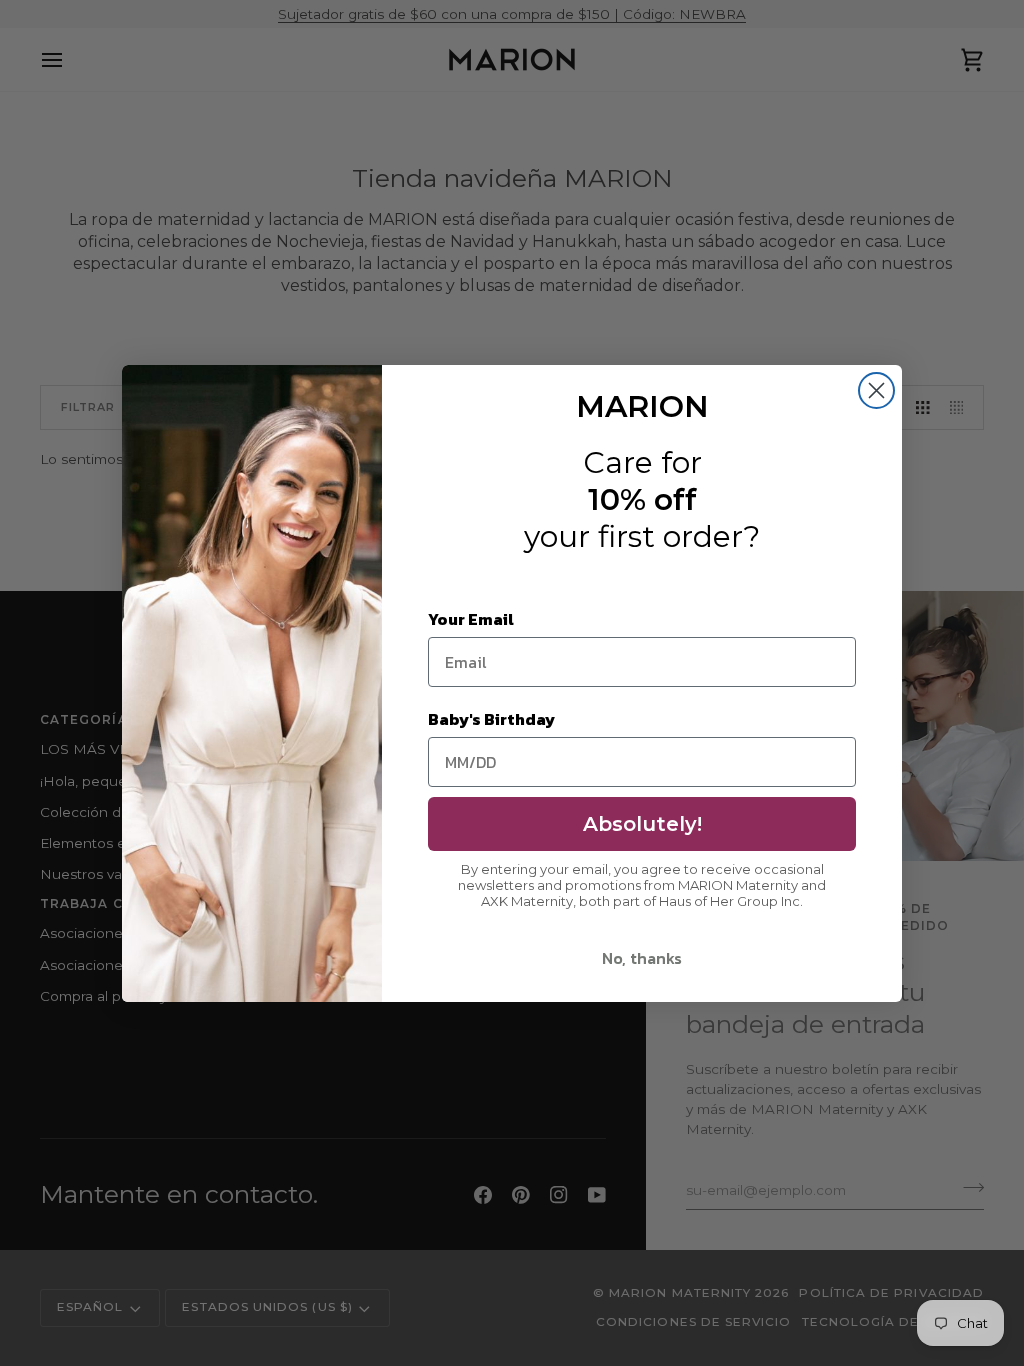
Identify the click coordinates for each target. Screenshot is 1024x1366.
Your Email (471, 619)
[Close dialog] (876, 390)
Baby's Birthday (491, 719)
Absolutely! (642, 824)
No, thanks (642, 958)
